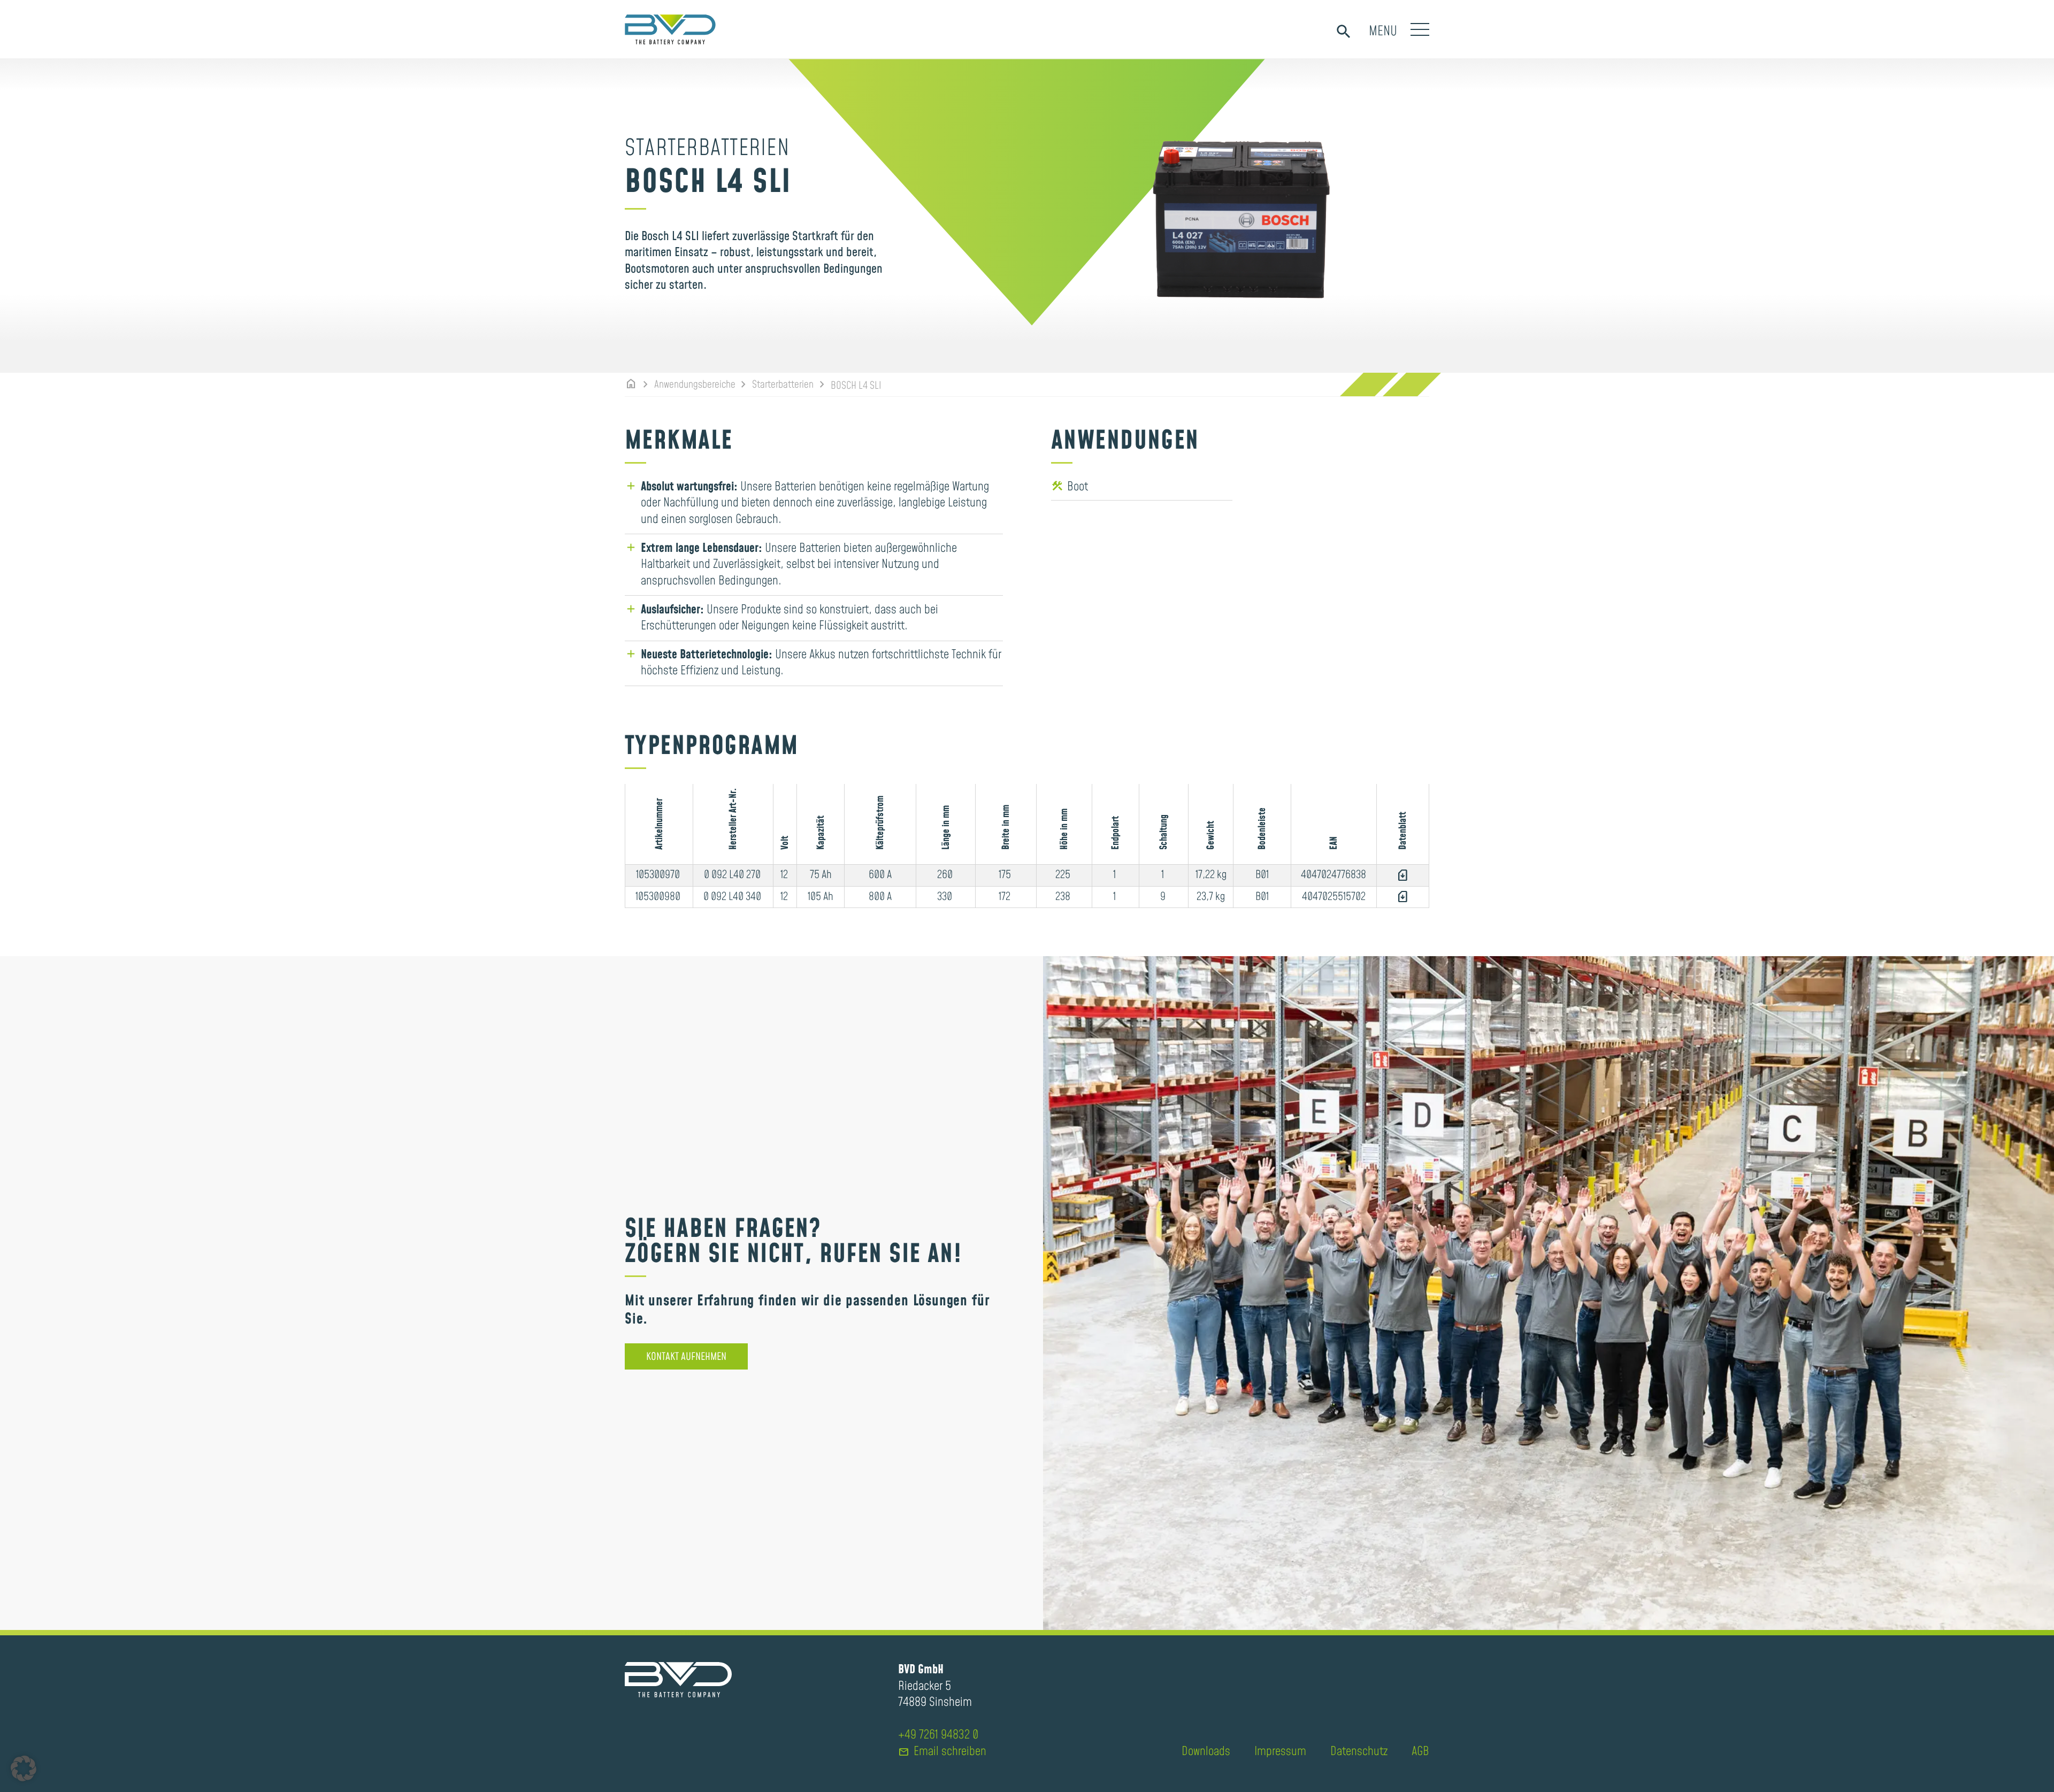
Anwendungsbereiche (695, 385)
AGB (1420, 1752)
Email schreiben (942, 1752)
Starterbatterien (783, 385)
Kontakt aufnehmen (686, 1357)
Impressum (1280, 1752)
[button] (24, 1768)
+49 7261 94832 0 (938, 1735)
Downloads (1206, 1752)
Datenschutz (1359, 1752)
